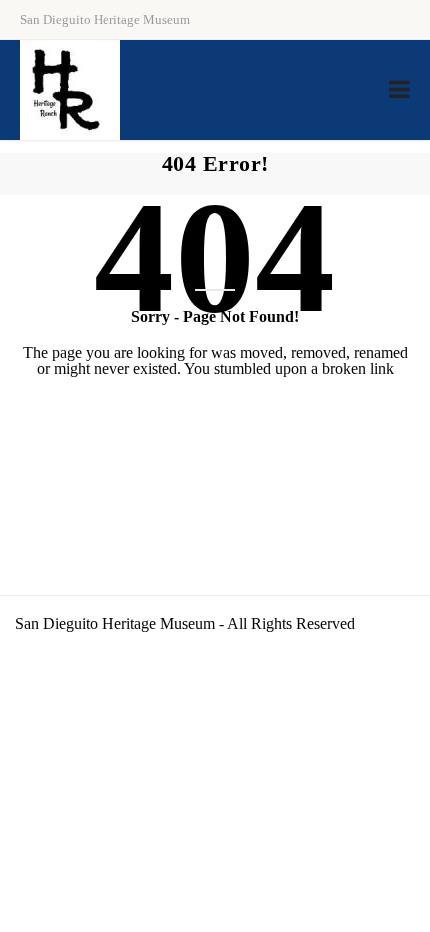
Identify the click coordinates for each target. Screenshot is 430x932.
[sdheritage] (70, 90)
